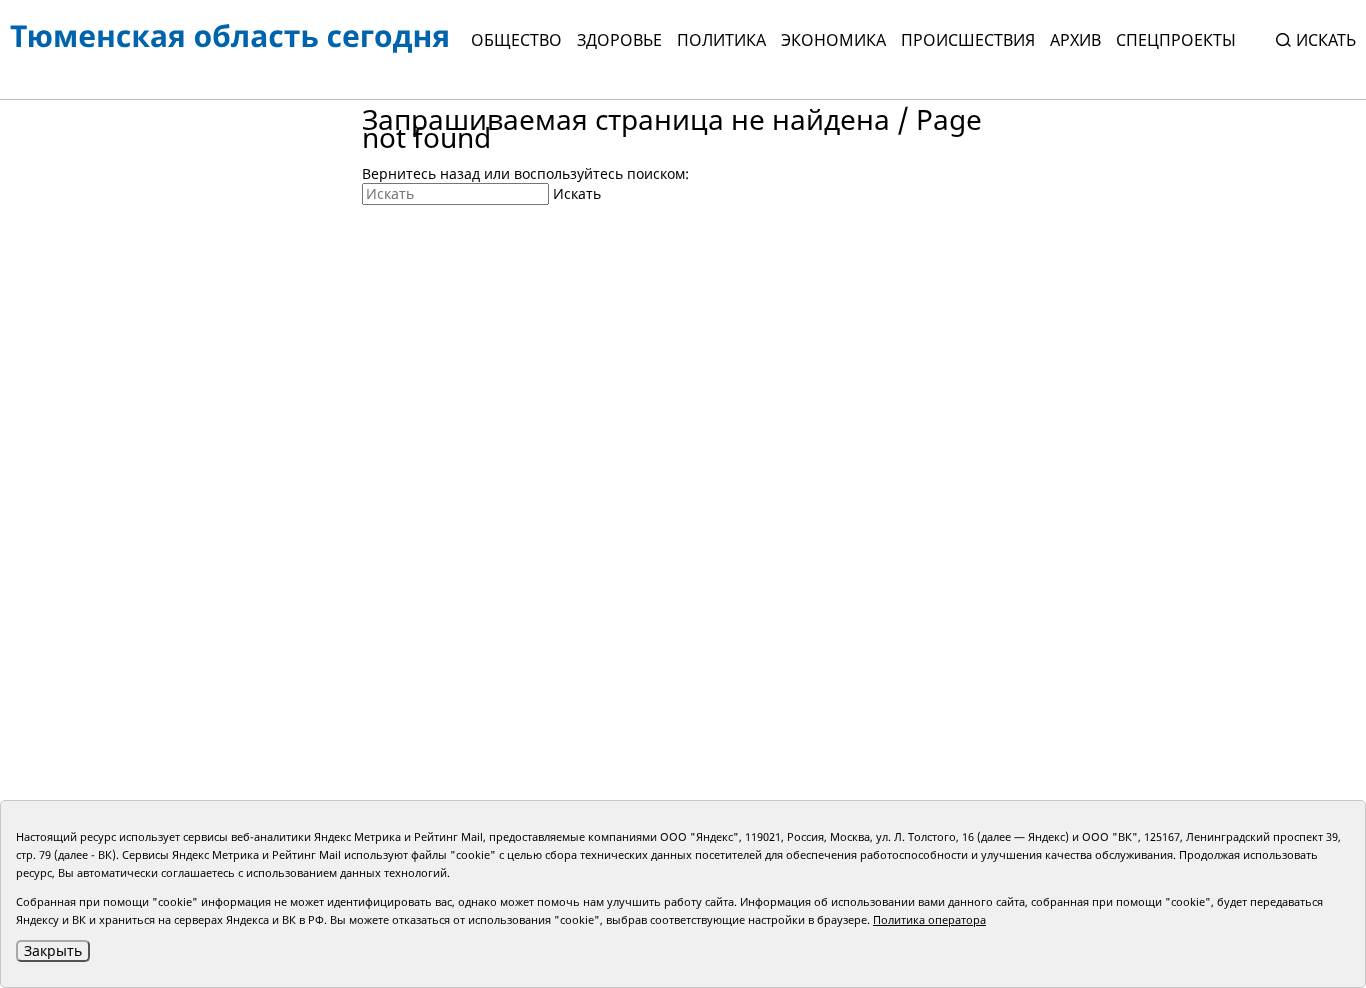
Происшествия (968, 40)
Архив (1075, 40)
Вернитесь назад (421, 173)
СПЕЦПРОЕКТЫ (1176, 40)
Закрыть (53, 950)
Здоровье (619, 40)
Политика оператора (929, 919)
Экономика (833, 40)
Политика (721, 40)
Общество (516, 40)
